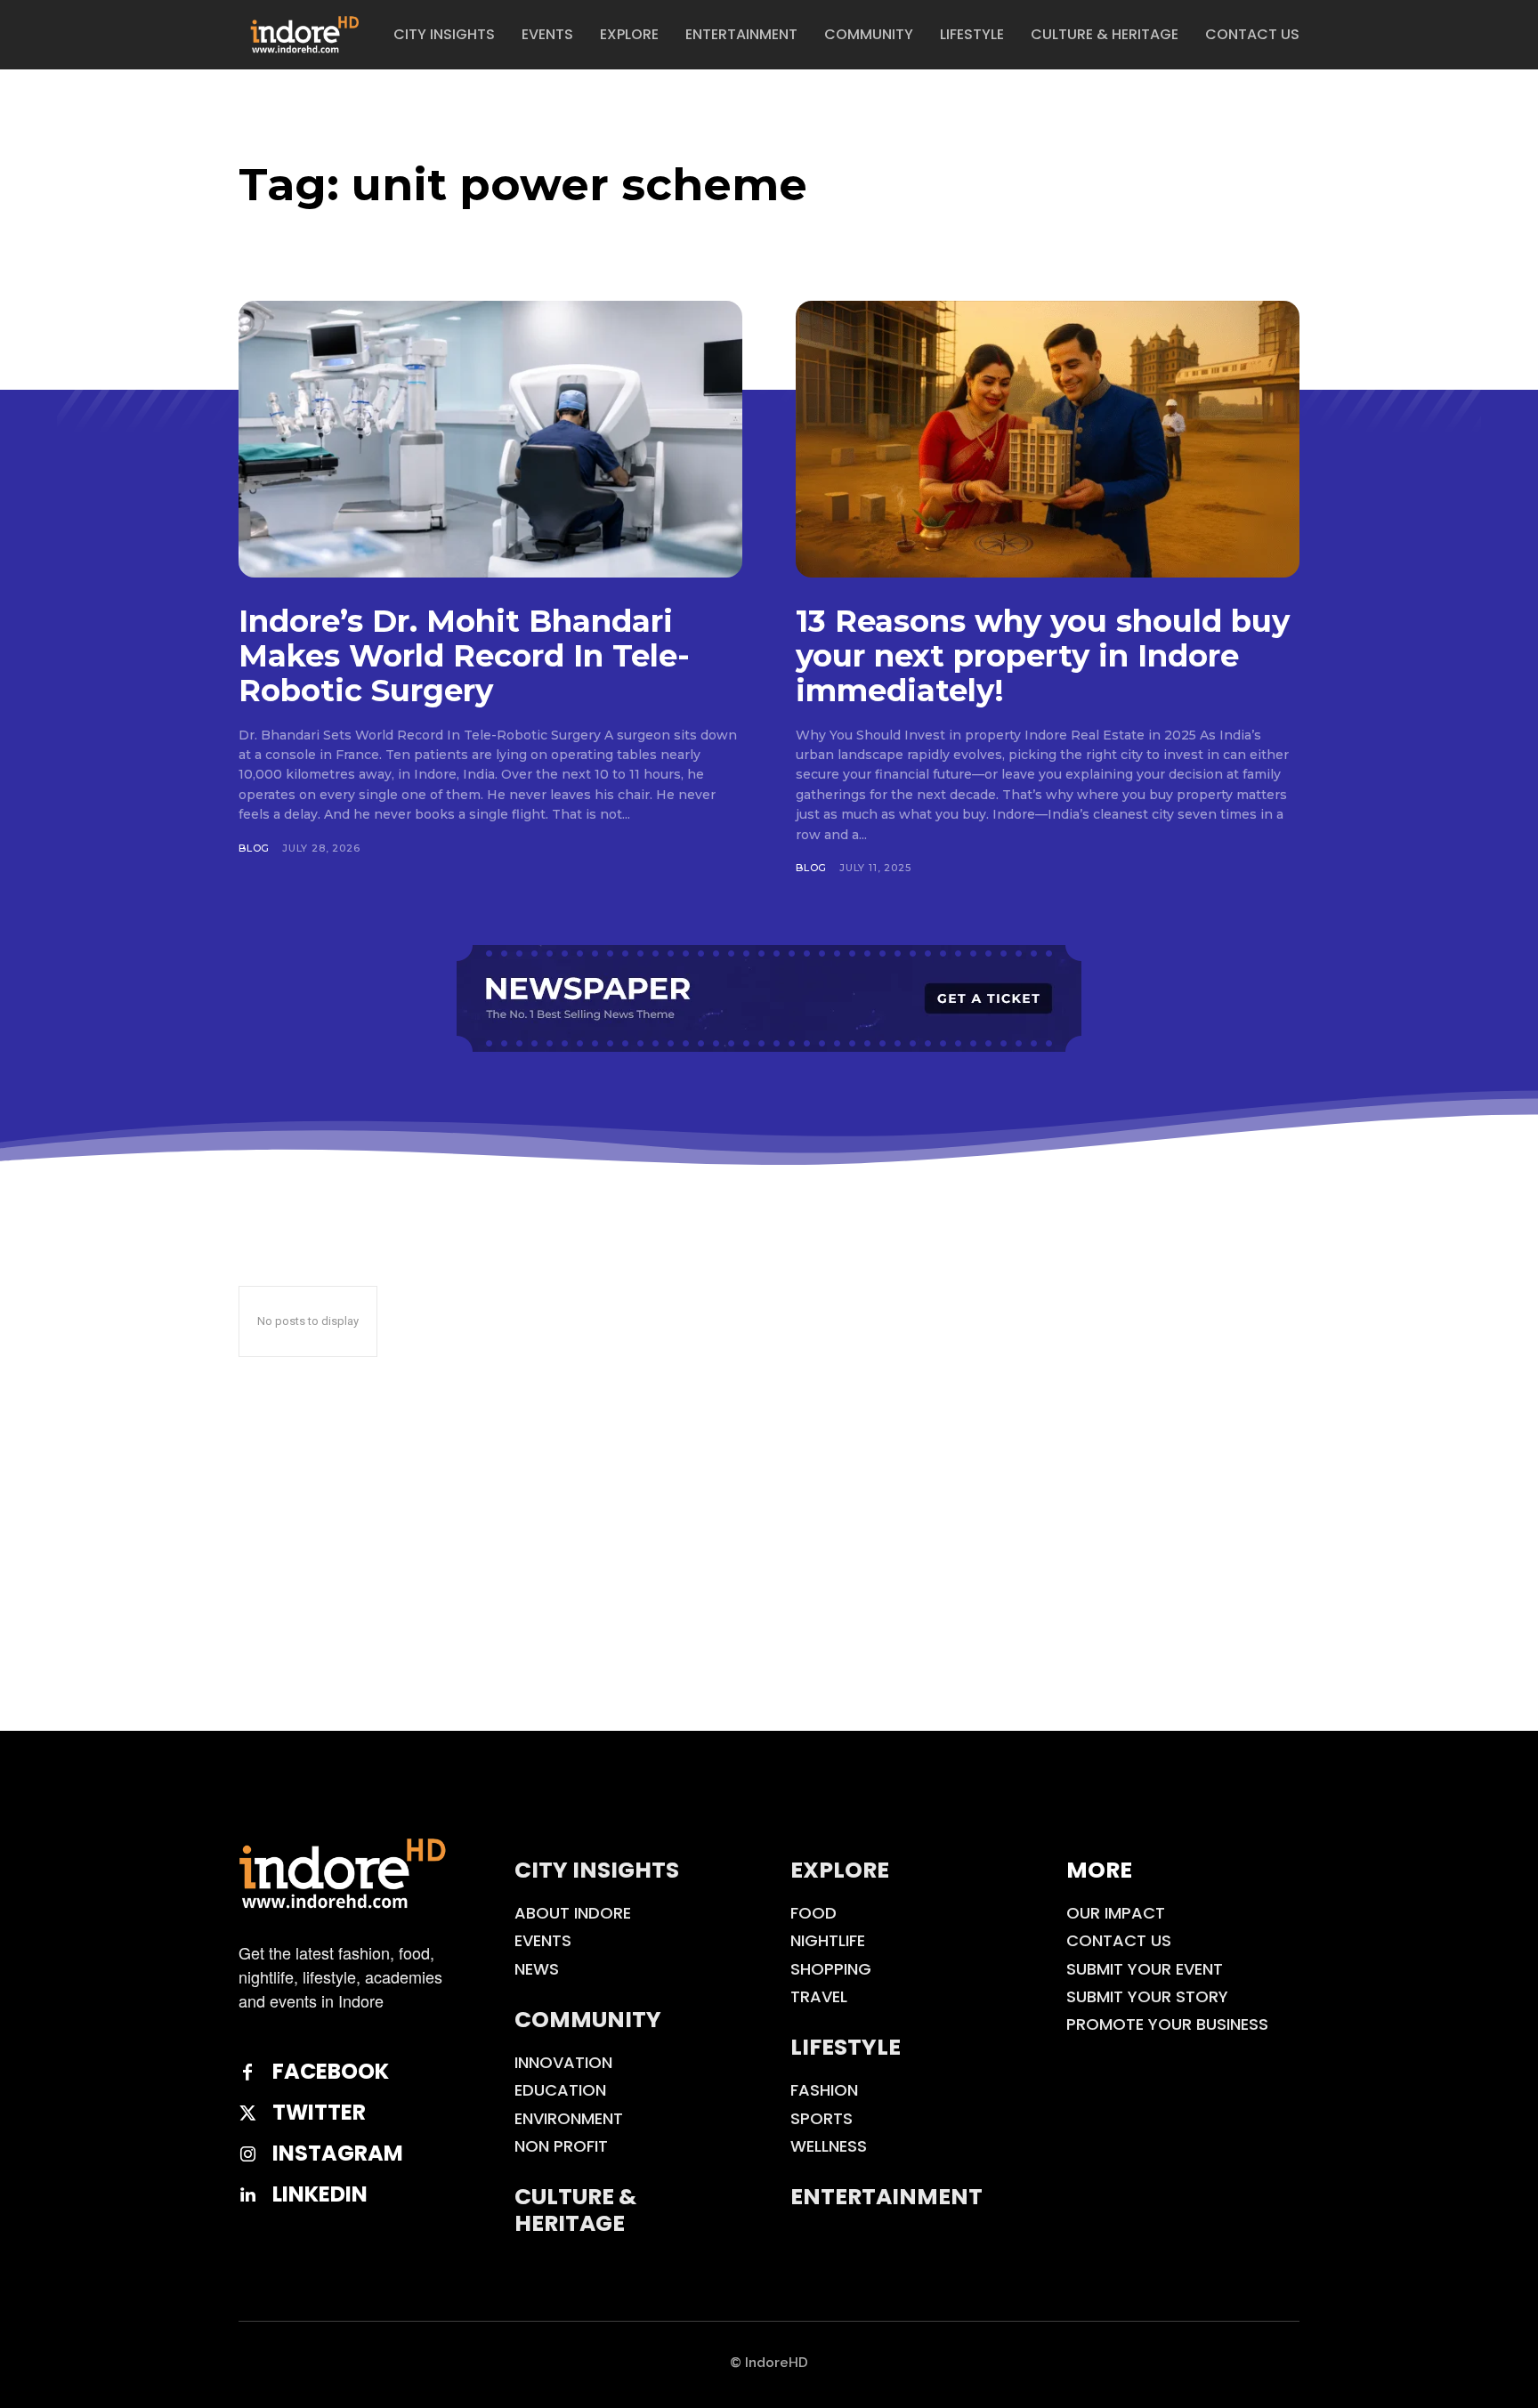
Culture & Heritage (575, 2210)
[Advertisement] (769, 1597)
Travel (819, 1996)
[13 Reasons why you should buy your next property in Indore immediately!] (1048, 439)
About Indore (573, 1913)
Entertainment (886, 2197)
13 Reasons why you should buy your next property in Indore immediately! (1043, 656)
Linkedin (320, 2195)
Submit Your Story (1147, 1996)
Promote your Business (1167, 2024)
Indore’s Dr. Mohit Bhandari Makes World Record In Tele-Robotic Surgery (464, 656)
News (537, 1969)
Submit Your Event (1145, 1969)
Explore (840, 1870)
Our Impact (1116, 1913)
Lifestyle (846, 2047)
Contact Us (1119, 1940)
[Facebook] (247, 2073)
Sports (822, 2118)
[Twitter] (247, 2113)
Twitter (319, 2113)
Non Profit (561, 2146)
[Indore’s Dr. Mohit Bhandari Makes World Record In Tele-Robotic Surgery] (490, 439)
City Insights (597, 1870)
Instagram (338, 2154)
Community (588, 2020)
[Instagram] (247, 2154)
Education (560, 2090)
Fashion (824, 2090)
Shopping (831, 1969)
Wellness (829, 2146)
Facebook (331, 2072)
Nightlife (828, 1940)
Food (814, 1913)
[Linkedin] (247, 2195)
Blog (254, 848)
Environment (569, 2118)
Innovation (563, 2062)
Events (543, 1940)
